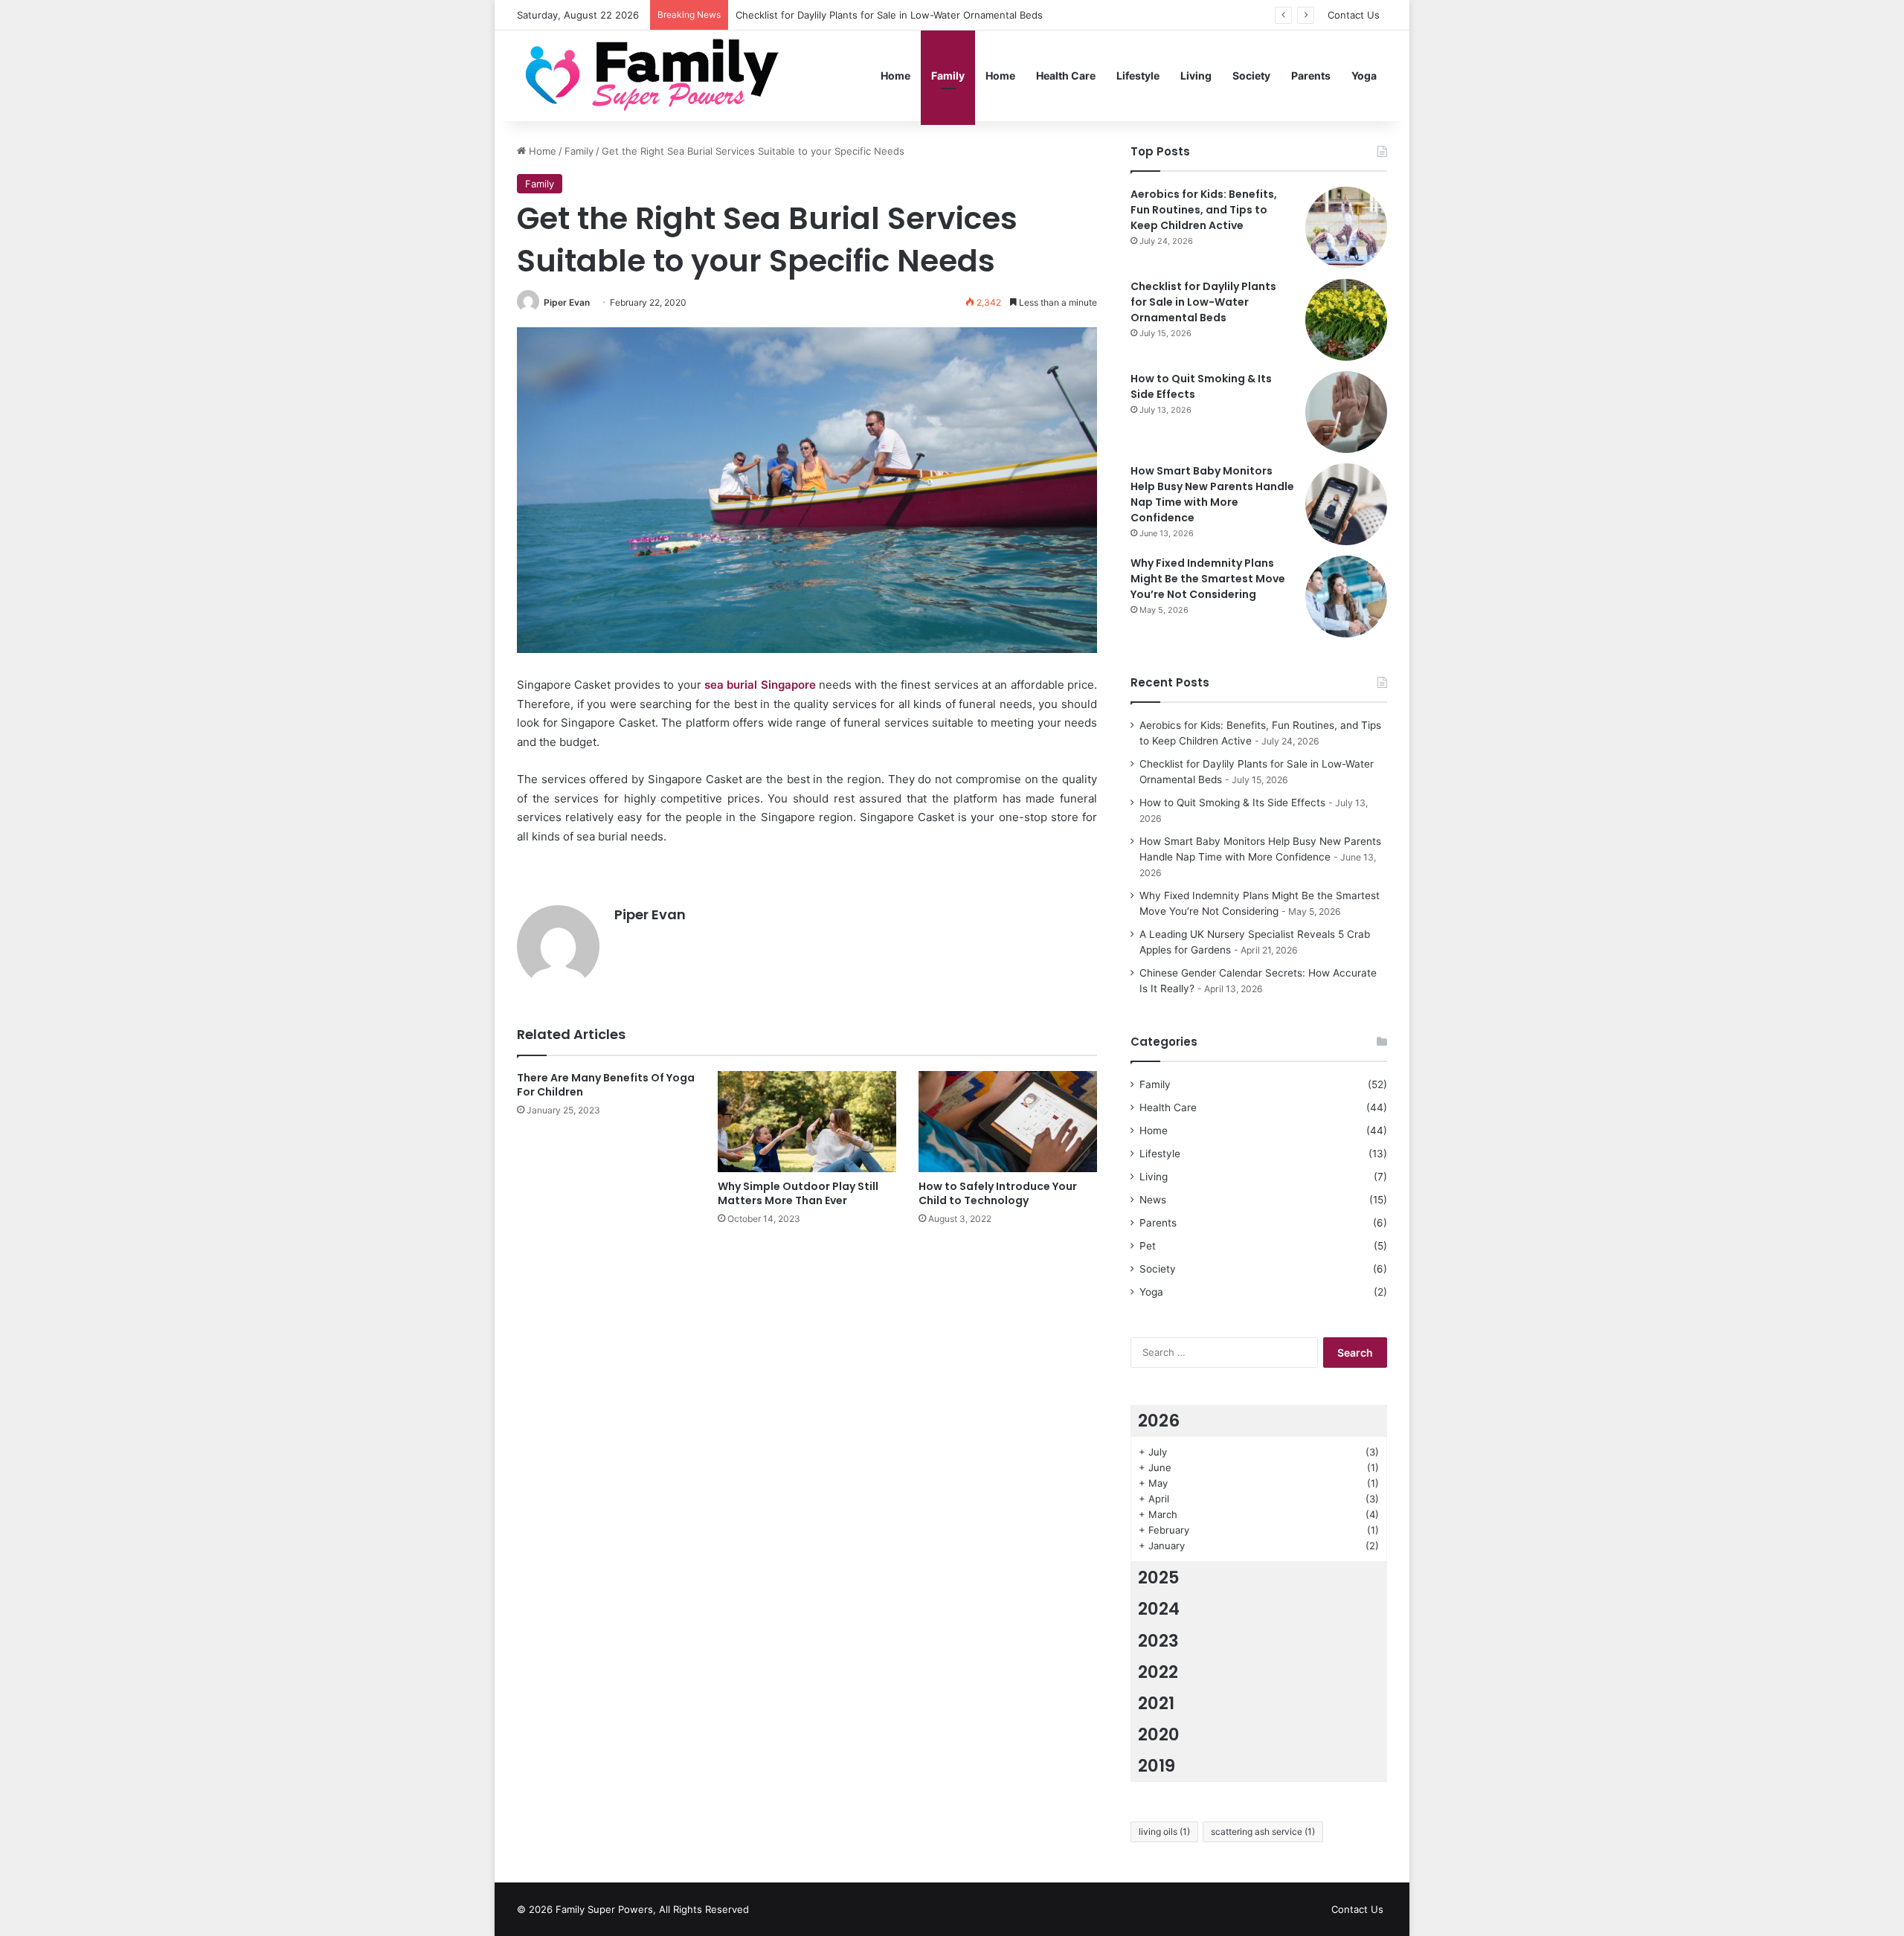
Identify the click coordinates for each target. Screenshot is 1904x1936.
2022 (1158, 1672)
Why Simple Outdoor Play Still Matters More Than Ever (798, 1193)
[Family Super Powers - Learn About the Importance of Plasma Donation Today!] (657, 75)
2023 (1158, 1641)
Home (895, 75)
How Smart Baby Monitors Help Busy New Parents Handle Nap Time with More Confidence (1212, 494)
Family (948, 75)
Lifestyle (1138, 75)
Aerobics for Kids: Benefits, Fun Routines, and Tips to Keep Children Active (1204, 210)
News (1153, 1200)
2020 (1159, 1734)
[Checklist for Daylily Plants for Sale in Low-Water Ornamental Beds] (1346, 320)
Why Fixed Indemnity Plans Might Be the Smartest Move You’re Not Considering (1208, 579)
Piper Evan (567, 302)
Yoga (1364, 75)
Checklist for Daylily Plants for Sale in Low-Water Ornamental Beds (889, 15)
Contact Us (1354, 15)
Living (1196, 75)
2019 (1157, 1766)
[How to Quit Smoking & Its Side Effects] (1346, 412)
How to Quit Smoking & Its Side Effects (1232, 803)
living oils (1164, 1832)
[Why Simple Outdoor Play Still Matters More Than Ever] (807, 1121)
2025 (1159, 1578)
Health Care (1066, 75)
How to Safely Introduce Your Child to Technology (998, 1193)
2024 (1159, 1609)
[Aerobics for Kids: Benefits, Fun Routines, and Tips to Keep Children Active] (1346, 228)
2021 (1156, 1703)
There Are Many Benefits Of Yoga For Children (606, 1085)
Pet (1148, 1246)
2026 (1159, 1421)
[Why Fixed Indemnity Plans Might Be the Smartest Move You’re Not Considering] (1346, 596)
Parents (1311, 75)
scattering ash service (1263, 1832)
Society (1251, 75)
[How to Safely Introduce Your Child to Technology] (1008, 1121)
